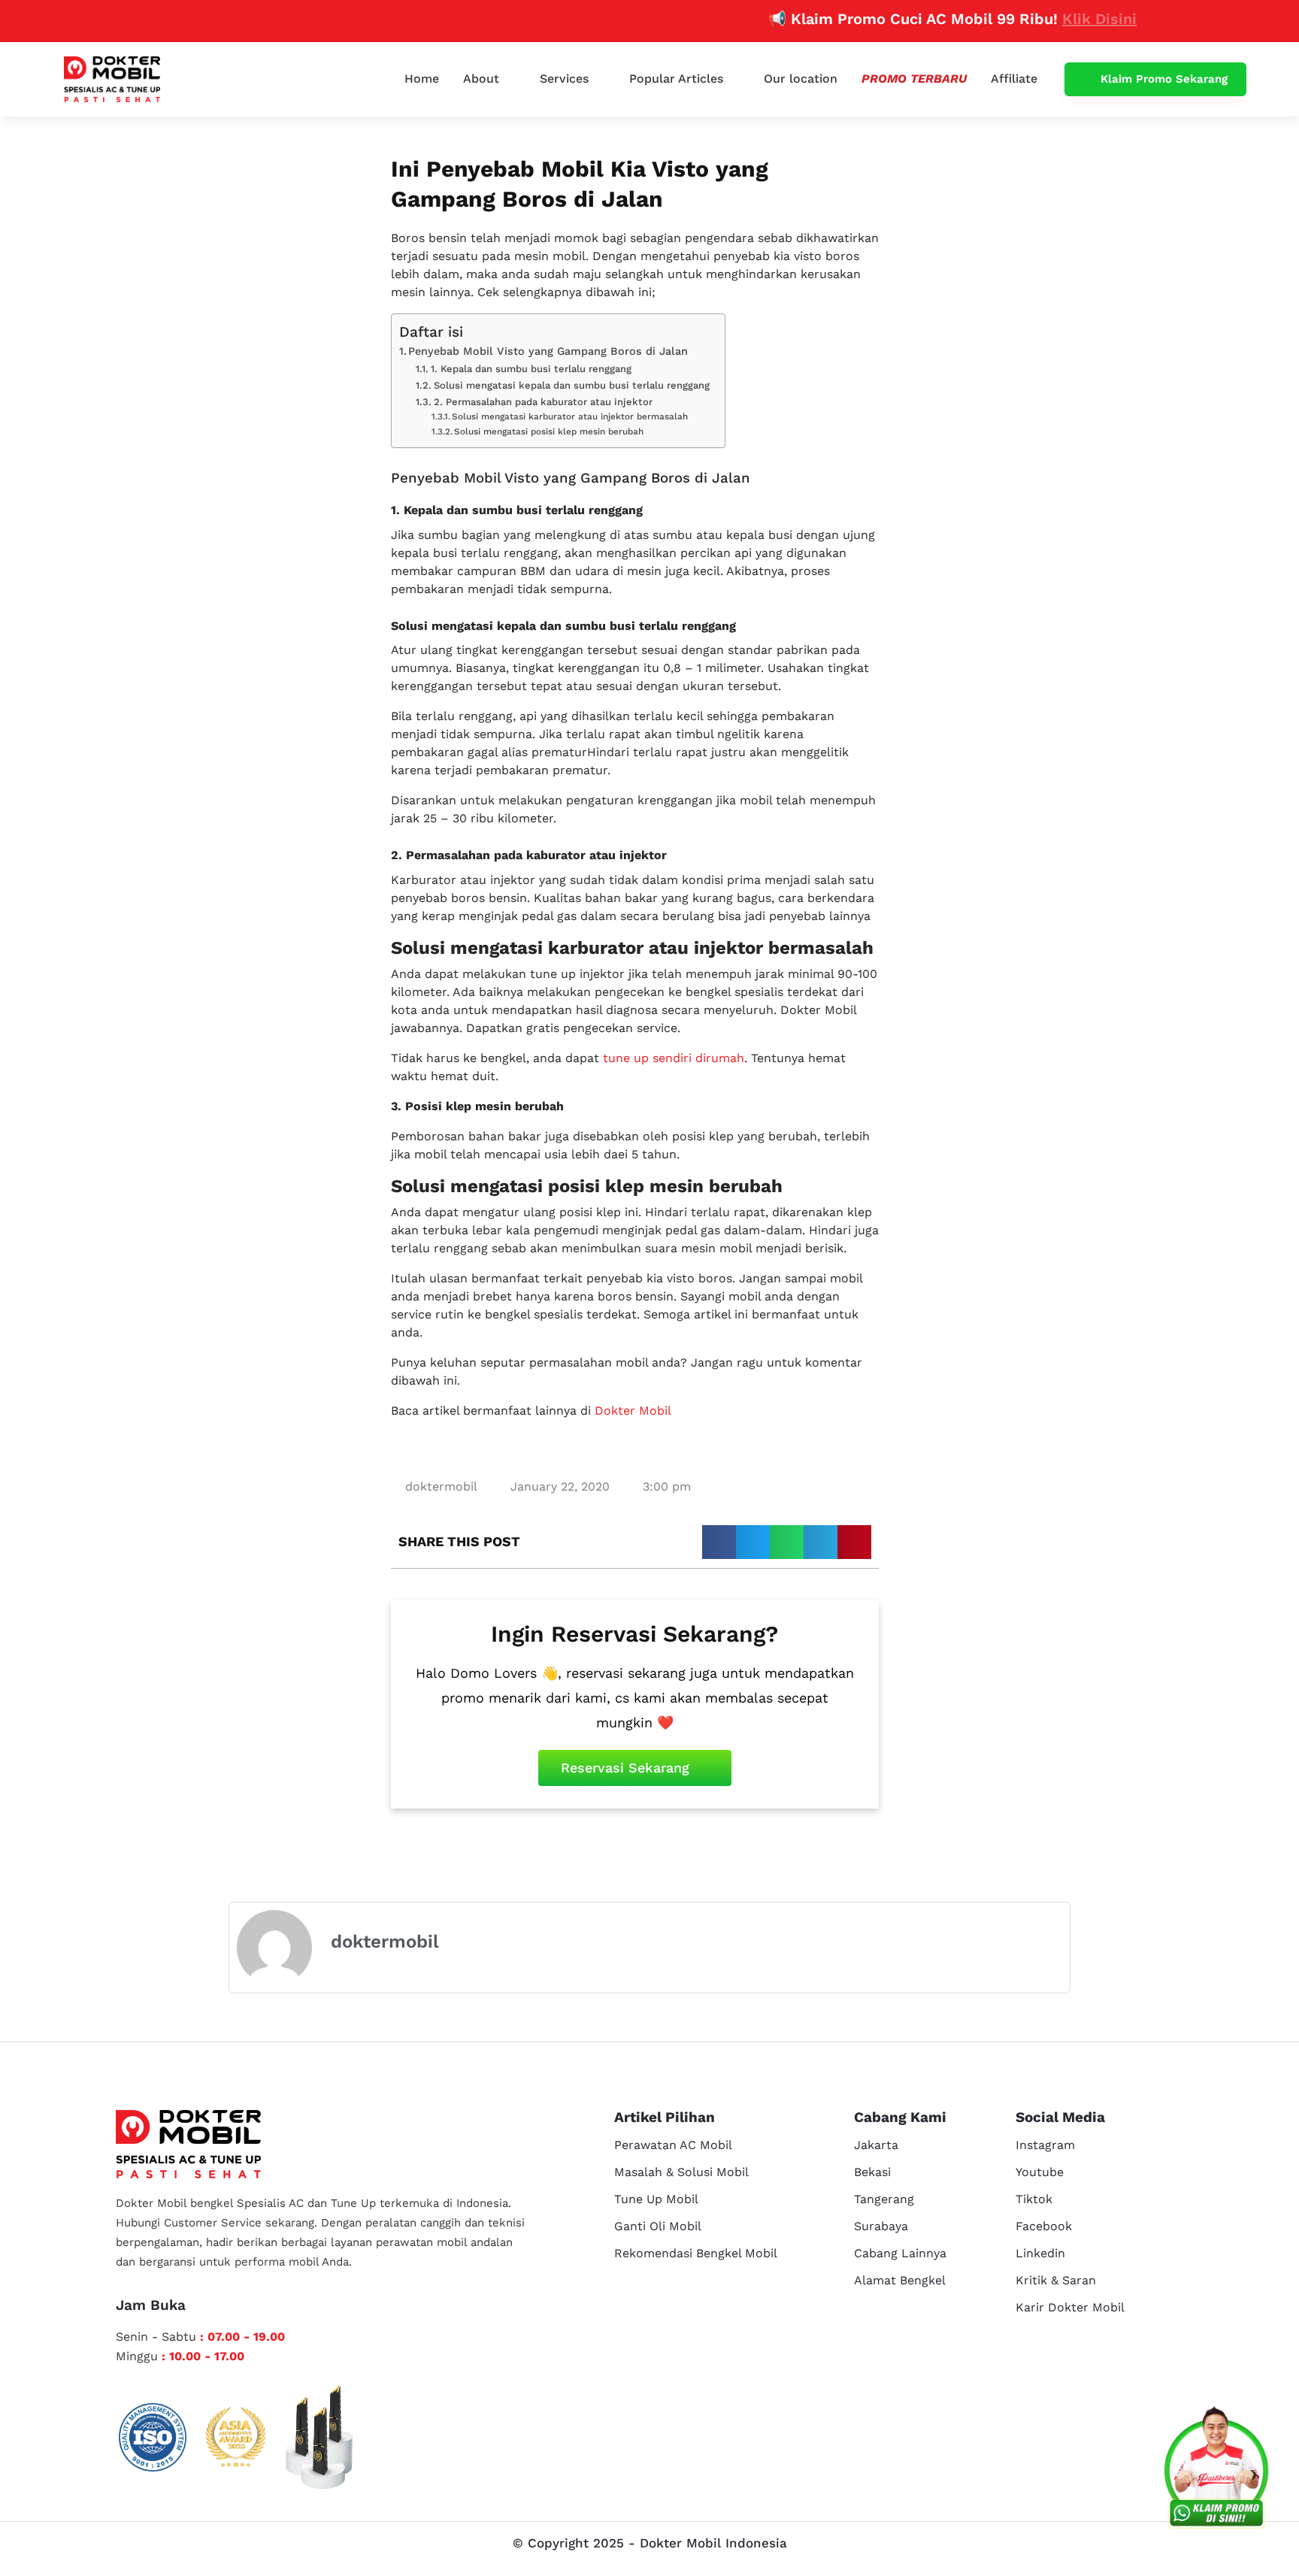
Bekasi (872, 2172)
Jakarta (876, 2145)
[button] (719, 1542)
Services (564, 79)
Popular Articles (676, 79)
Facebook (1044, 2226)
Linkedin (1040, 2253)
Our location (801, 79)
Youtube (1040, 2172)
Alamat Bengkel (900, 2280)
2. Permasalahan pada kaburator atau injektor (543, 402)
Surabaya (881, 2226)
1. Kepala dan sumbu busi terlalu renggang (531, 369)
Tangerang (884, 2199)
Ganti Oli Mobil (658, 2226)
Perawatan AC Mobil (673, 2145)
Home (422, 79)
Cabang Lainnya (900, 2253)
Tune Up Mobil (656, 2199)
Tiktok (1034, 2199)
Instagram (1045, 2145)
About (481, 79)
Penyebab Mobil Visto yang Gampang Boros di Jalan (548, 351)
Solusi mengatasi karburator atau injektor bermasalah (570, 416)
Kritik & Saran (1056, 2280)
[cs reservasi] (1216, 2471)
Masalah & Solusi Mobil (681, 2172)
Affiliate (1014, 79)
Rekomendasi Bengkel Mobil (696, 2253)
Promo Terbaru (914, 79)
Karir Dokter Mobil (1070, 2307)
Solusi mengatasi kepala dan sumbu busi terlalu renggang (572, 385)
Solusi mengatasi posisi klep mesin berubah (549, 431)
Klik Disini (1055, 19)
